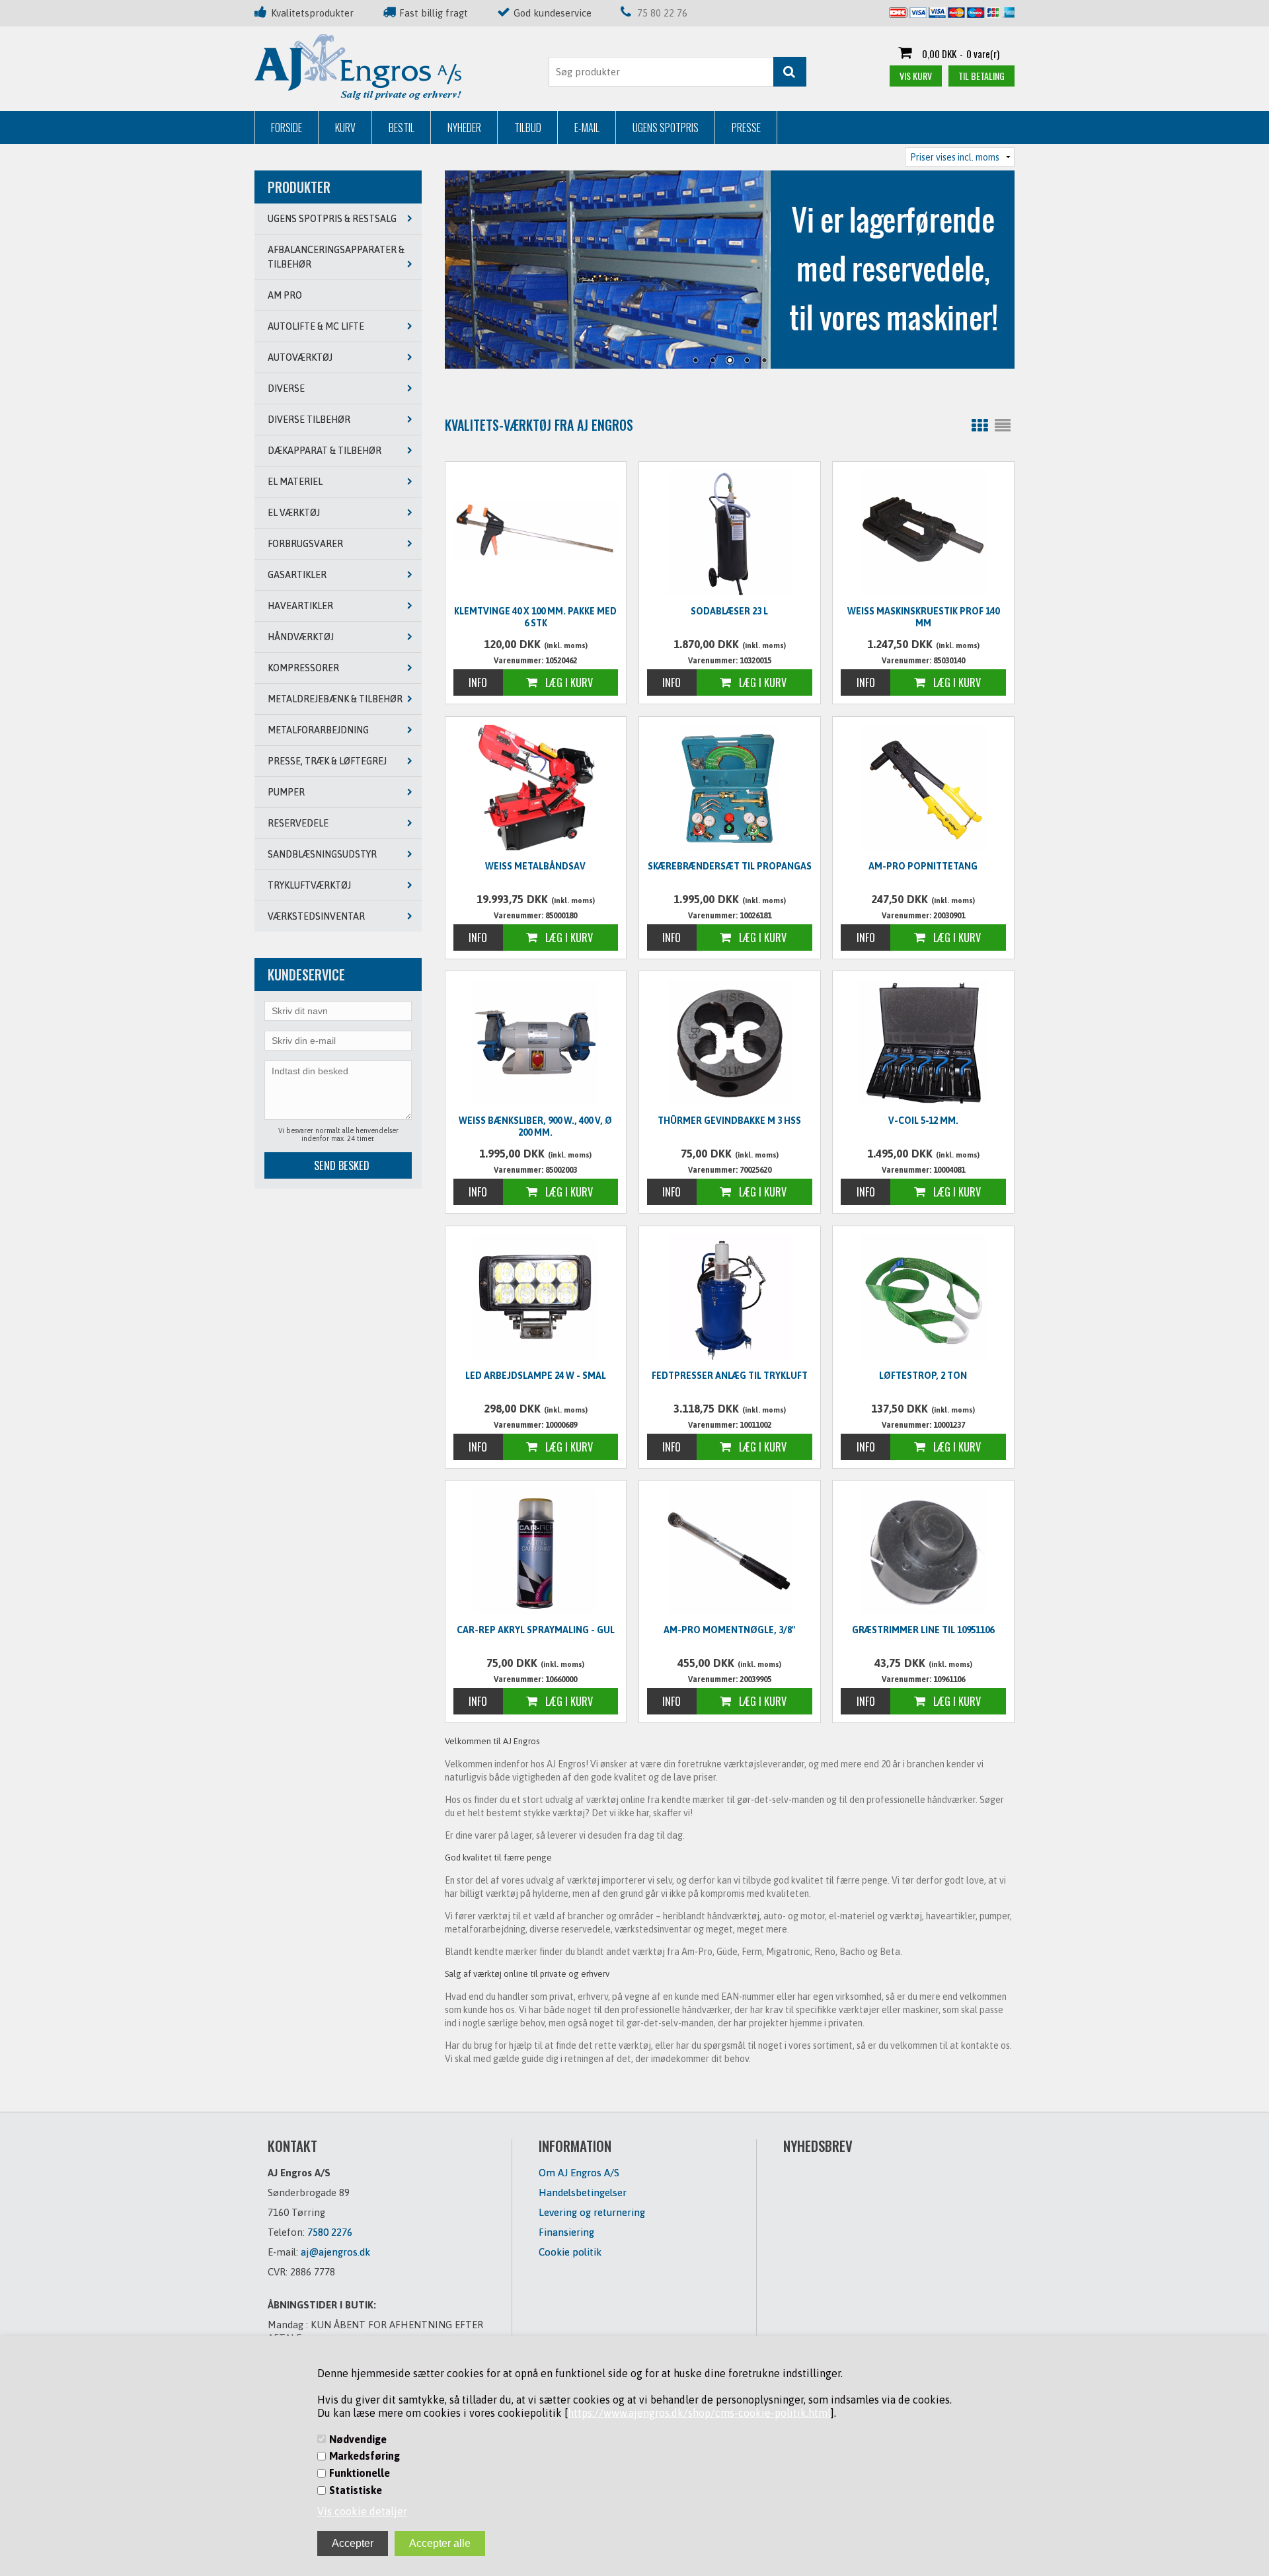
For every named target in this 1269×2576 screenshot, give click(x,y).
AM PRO (285, 295)
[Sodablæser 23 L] (730, 533)
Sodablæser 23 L (729, 611)
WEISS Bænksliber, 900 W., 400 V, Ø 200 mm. (535, 1126)
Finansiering (566, 2232)
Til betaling (981, 76)
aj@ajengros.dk (335, 2252)
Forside (287, 128)
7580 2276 (330, 2232)
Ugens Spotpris (666, 128)
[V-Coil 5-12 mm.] (923, 1042)
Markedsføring (365, 2456)
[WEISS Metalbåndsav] (536, 788)
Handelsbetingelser (583, 2192)
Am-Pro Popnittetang (923, 866)
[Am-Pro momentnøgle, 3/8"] (730, 1551)
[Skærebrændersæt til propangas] (730, 788)
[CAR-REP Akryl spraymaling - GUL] (536, 1551)
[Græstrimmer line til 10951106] (923, 1551)
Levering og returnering (592, 2212)
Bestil (402, 128)
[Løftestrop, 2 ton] (923, 1297)
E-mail (587, 128)
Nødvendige (358, 2439)
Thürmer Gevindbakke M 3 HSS (729, 1121)
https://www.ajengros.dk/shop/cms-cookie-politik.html (699, 2413)
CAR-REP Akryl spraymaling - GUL (536, 1630)
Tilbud (528, 128)
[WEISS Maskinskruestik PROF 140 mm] (923, 533)
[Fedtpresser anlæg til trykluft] (730, 1297)
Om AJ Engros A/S (579, 2173)
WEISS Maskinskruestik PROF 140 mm (923, 617)
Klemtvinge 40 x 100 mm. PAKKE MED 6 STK (535, 617)
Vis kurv (916, 76)
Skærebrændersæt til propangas (730, 866)
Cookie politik (570, 2252)
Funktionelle (360, 2473)
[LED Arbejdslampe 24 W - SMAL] (536, 1297)
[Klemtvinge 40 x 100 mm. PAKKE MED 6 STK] (536, 531)
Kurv (345, 128)
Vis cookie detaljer (362, 2511)
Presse (746, 128)
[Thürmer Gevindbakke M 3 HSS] (730, 1042)
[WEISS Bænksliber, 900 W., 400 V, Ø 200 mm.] (536, 1042)
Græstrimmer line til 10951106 (923, 1630)
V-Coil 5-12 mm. (923, 1121)
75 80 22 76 (662, 13)
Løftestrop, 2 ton (923, 1376)
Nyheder (464, 128)
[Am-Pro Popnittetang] (923, 788)
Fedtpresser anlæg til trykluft (730, 1376)
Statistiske (356, 2490)
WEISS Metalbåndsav (535, 866)
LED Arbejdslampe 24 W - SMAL (536, 1376)
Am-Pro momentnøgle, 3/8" (729, 1630)
